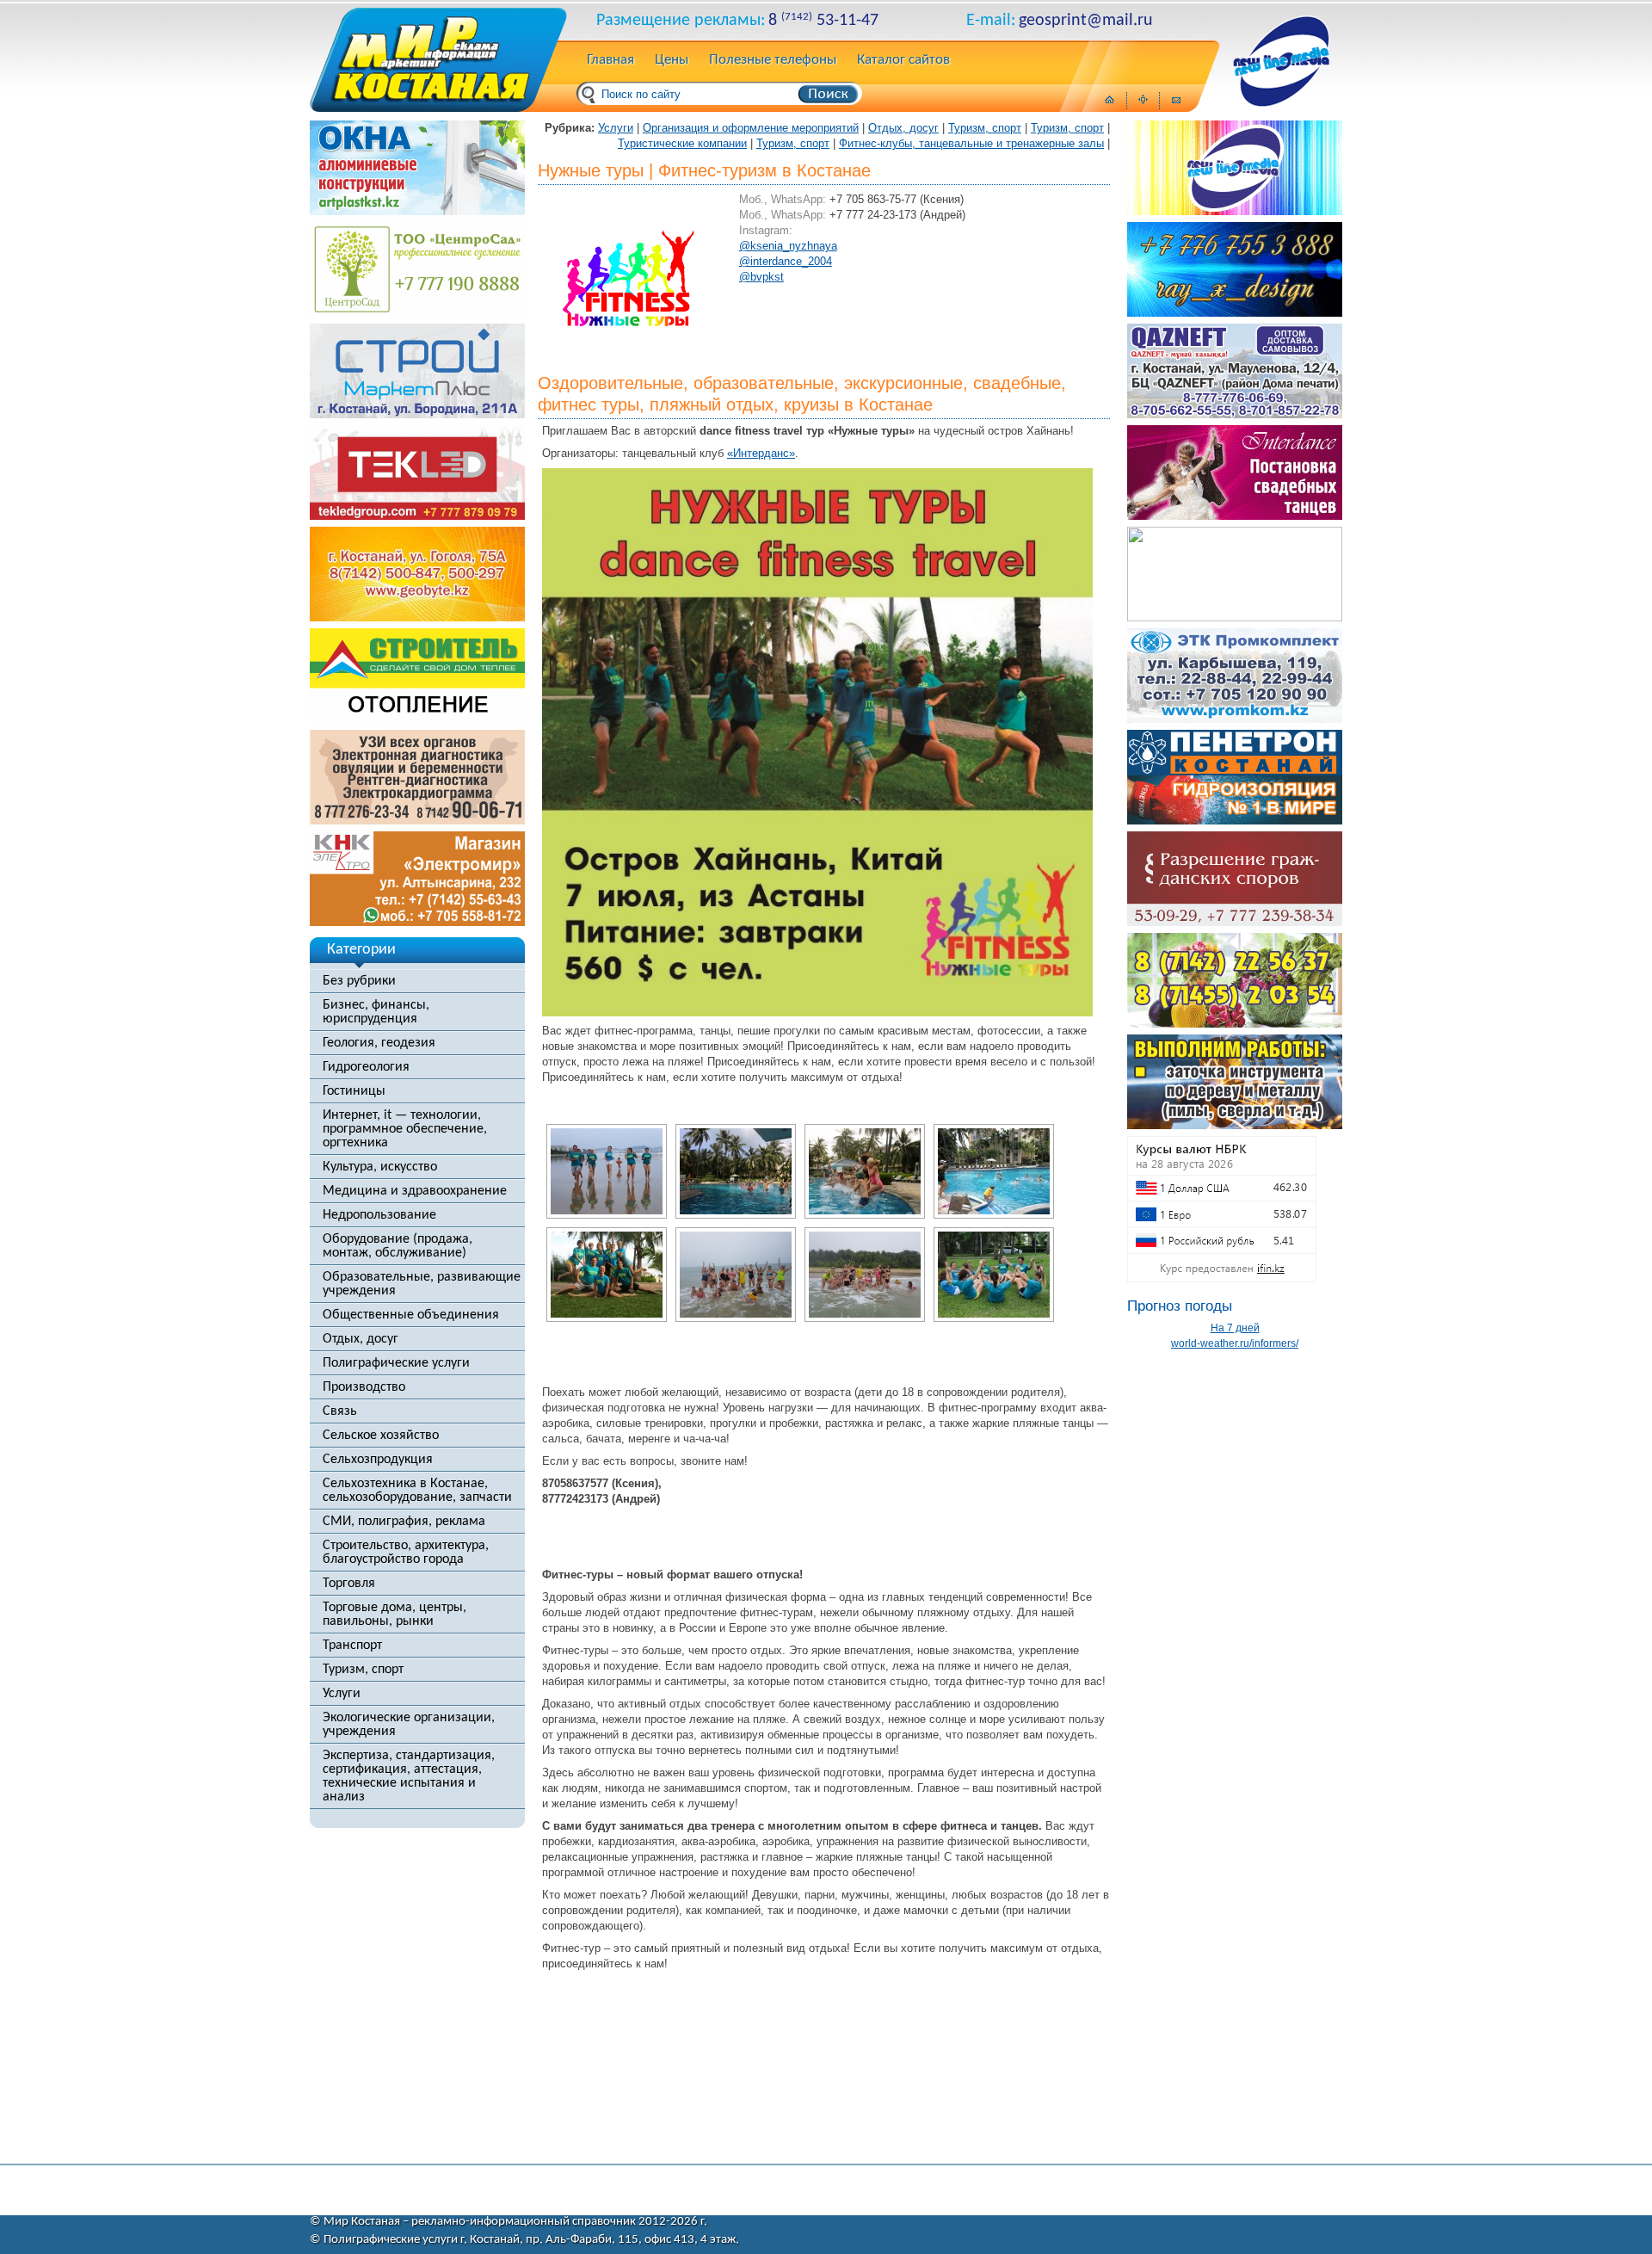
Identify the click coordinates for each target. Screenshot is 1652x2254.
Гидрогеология (366, 1067)
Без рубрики (359, 981)
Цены (672, 60)
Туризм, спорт (363, 1670)
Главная (610, 60)
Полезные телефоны (773, 60)
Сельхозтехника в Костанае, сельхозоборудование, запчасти (417, 1491)
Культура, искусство (380, 1167)
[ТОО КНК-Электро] (417, 922)
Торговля (349, 1584)
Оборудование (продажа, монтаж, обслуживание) (398, 1246)
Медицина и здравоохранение (415, 1191)
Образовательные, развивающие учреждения (422, 1284)
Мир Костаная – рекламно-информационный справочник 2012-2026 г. (515, 2222)
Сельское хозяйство (381, 1436)
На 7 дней (1235, 1328)
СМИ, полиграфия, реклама (404, 1522)
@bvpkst (761, 277)
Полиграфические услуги (396, 1363)
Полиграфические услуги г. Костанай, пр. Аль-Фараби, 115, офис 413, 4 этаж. (531, 2240)
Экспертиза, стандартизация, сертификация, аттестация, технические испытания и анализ (409, 1776)
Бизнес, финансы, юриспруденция (376, 1012)
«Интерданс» (761, 453)
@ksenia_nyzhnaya (788, 246)
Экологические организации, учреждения (409, 1725)
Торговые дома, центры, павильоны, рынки (395, 1615)
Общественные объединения (411, 1315)
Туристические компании (682, 143)
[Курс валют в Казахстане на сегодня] (1222, 1278)
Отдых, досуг (361, 1339)
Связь (340, 1411)
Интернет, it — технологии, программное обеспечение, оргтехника (405, 1129)
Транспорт (352, 1646)
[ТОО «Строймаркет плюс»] (417, 414)
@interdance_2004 (786, 261)
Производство (364, 1387)
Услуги (342, 1694)
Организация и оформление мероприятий (751, 128)
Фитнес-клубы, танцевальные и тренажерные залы (971, 143)
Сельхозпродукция (378, 1460)
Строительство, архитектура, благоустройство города (406, 1553)
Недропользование (379, 1215)
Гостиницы (354, 1091)
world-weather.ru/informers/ (1235, 1343)
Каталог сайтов (903, 60)
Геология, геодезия (379, 1043)
